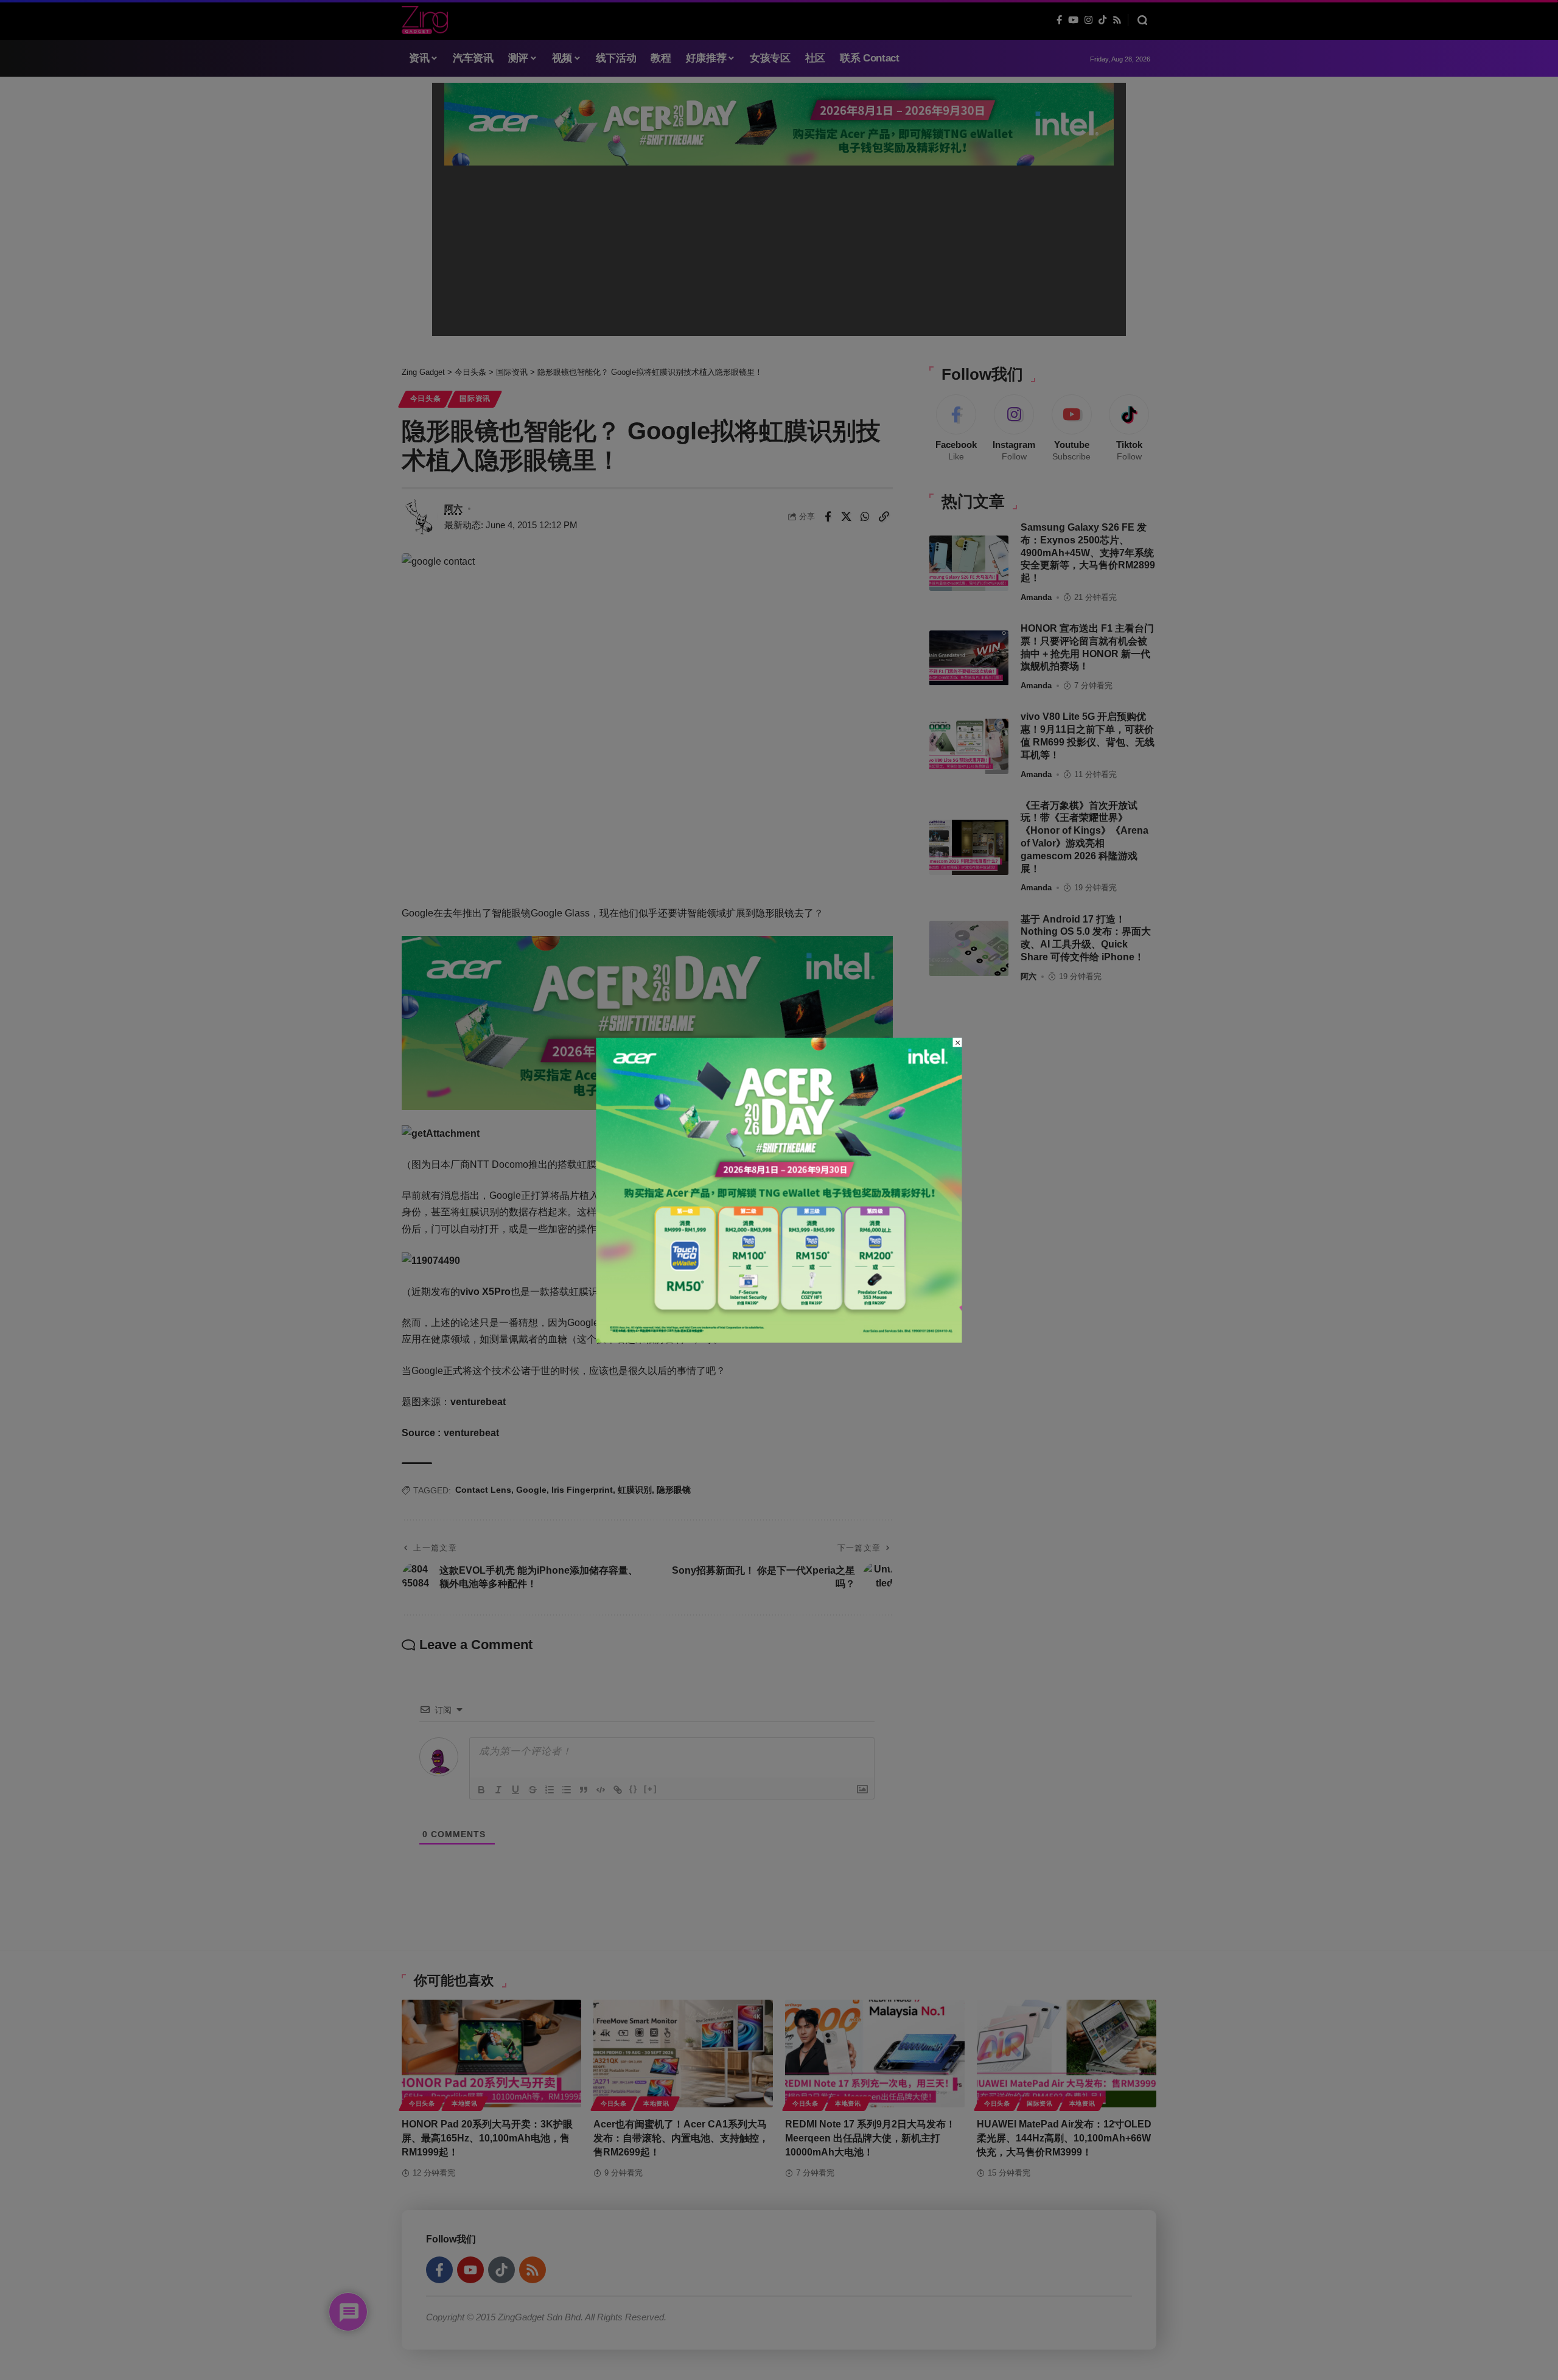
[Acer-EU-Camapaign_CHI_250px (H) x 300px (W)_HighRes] (779, 1189)
